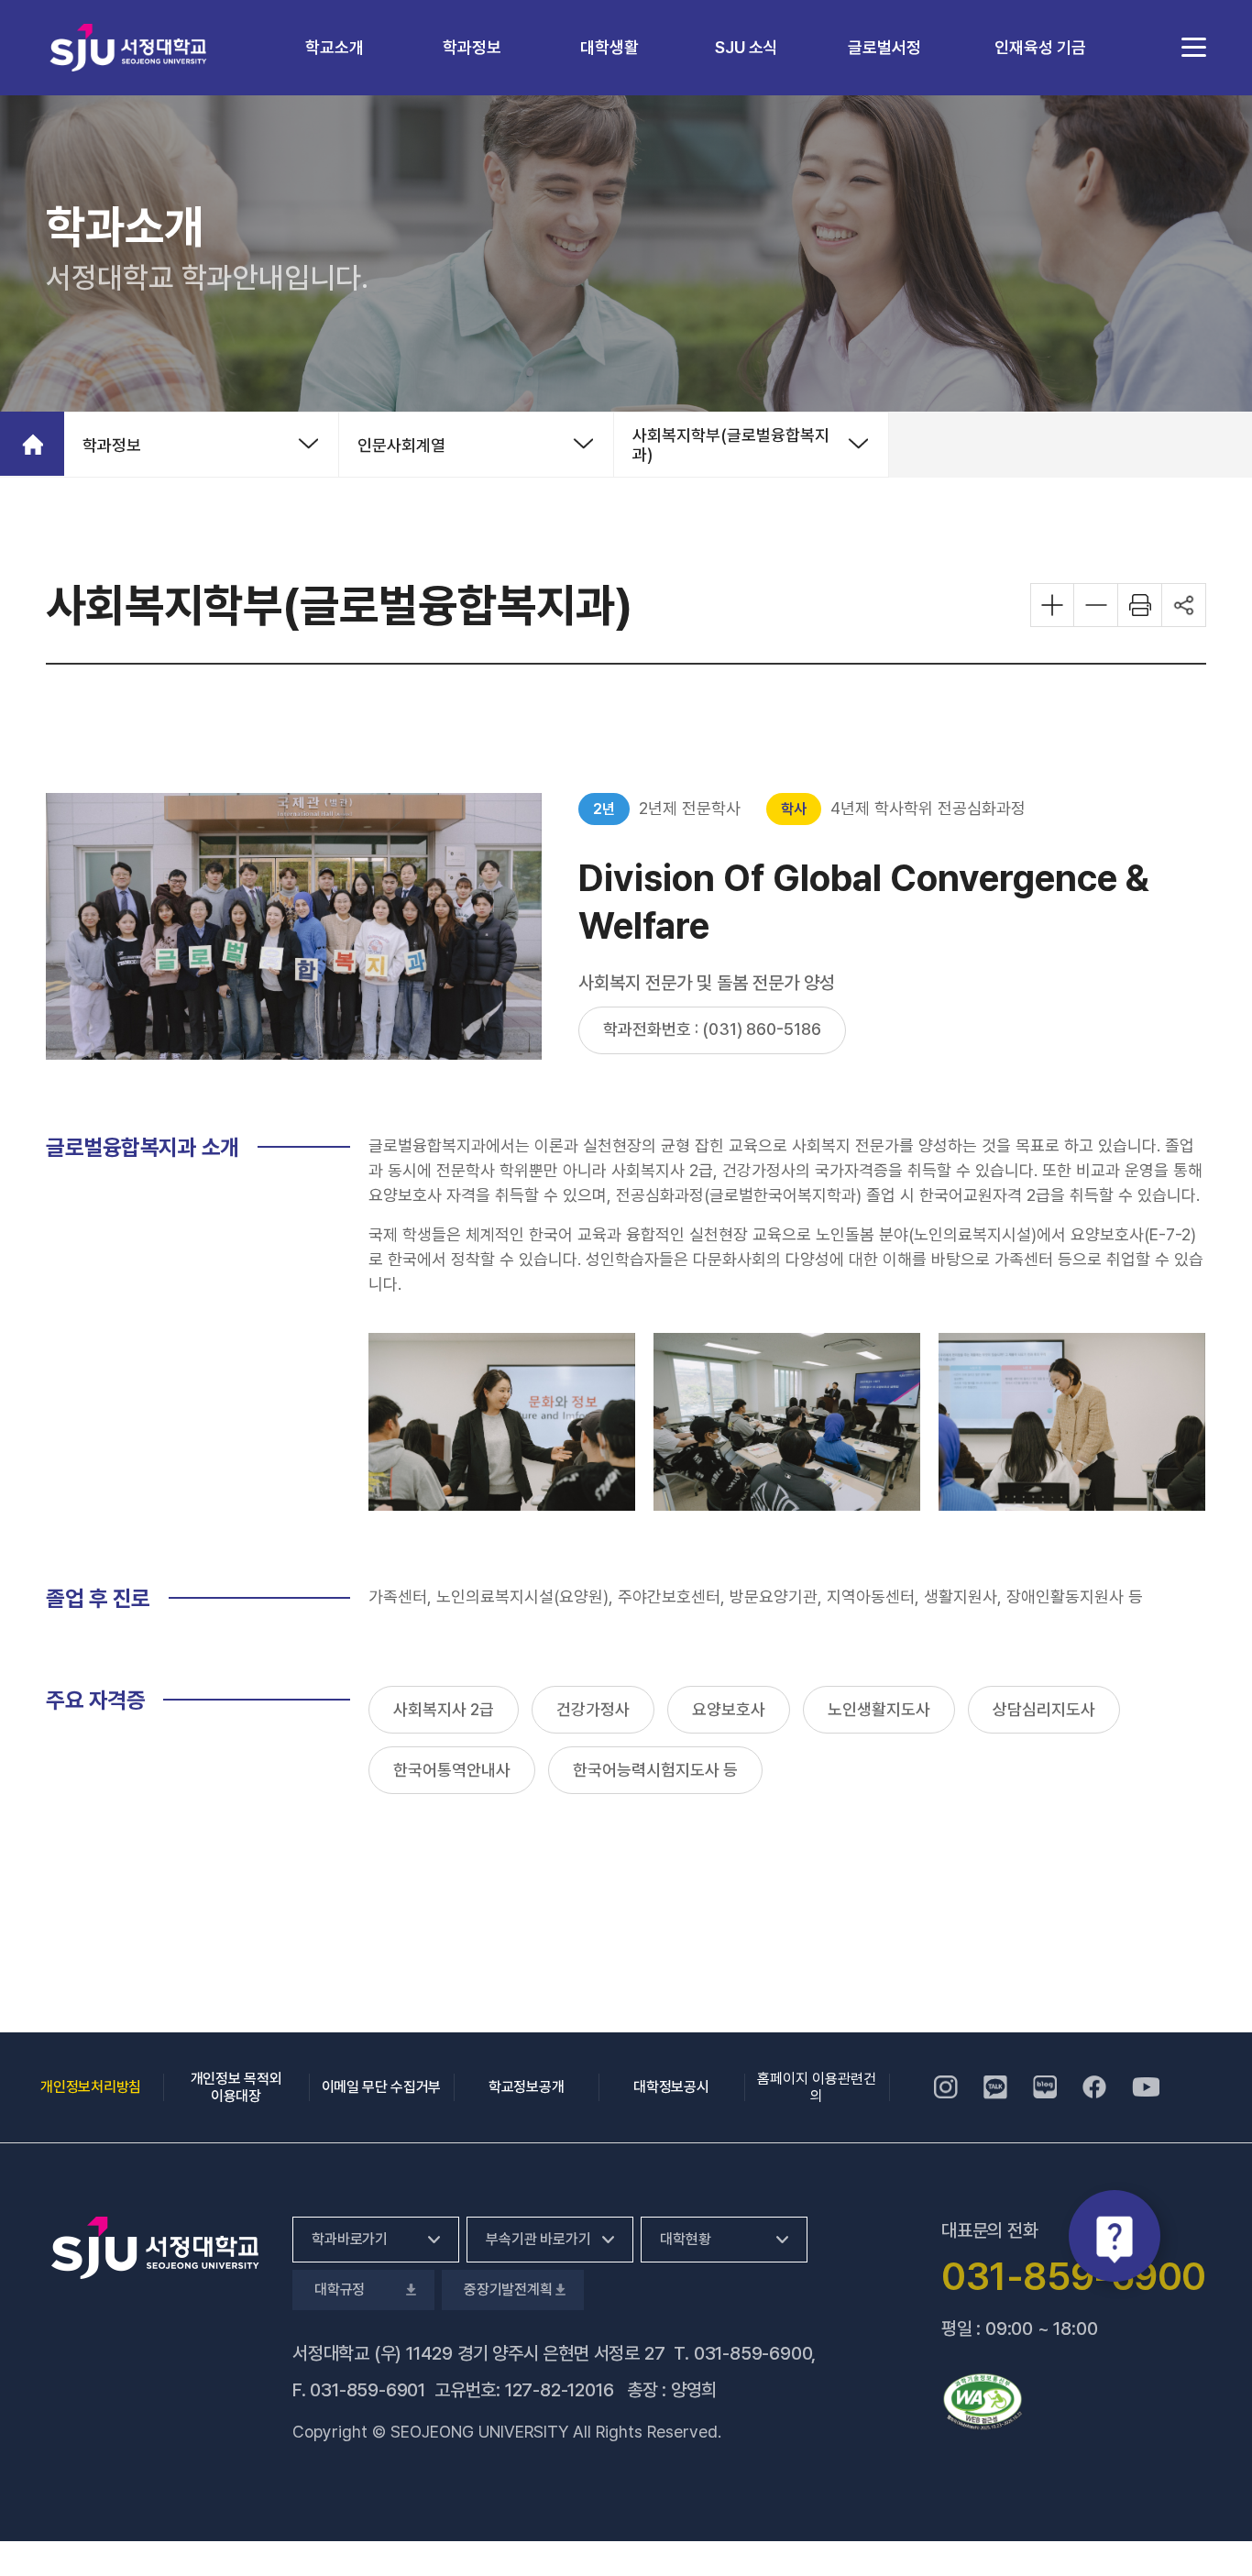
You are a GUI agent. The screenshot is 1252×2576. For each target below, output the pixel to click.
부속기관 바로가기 (538, 2239)
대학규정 (338, 2290)
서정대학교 (128, 47)
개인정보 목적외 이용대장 (236, 2087)
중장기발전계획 (506, 2290)
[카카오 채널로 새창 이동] (995, 2087)
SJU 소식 (747, 47)
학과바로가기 (350, 2239)
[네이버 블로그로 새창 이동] (1045, 2087)
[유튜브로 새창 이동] (1146, 2087)
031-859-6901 (368, 2390)
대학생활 (610, 47)
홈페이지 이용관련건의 (817, 2087)
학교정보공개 (526, 2087)
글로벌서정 (884, 47)
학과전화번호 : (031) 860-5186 (712, 1029)
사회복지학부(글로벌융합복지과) (731, 445)
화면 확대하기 (1052, 605)
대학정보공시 (671, 2087)
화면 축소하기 (1096, 605)
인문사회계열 (401, 445)
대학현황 (685, 2239)
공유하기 (1184, 605)
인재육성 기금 (1040, 47)
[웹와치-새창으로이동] (983, 2402)
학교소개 (335, 47)
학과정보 (472, 47)
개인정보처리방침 (90, 2087)
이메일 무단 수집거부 (381, 2087)
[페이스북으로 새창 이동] (1094, 2087)
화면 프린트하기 (1140, 605)
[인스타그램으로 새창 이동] (946, 2087)
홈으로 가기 (32, 444)
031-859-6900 (753, 2353)
